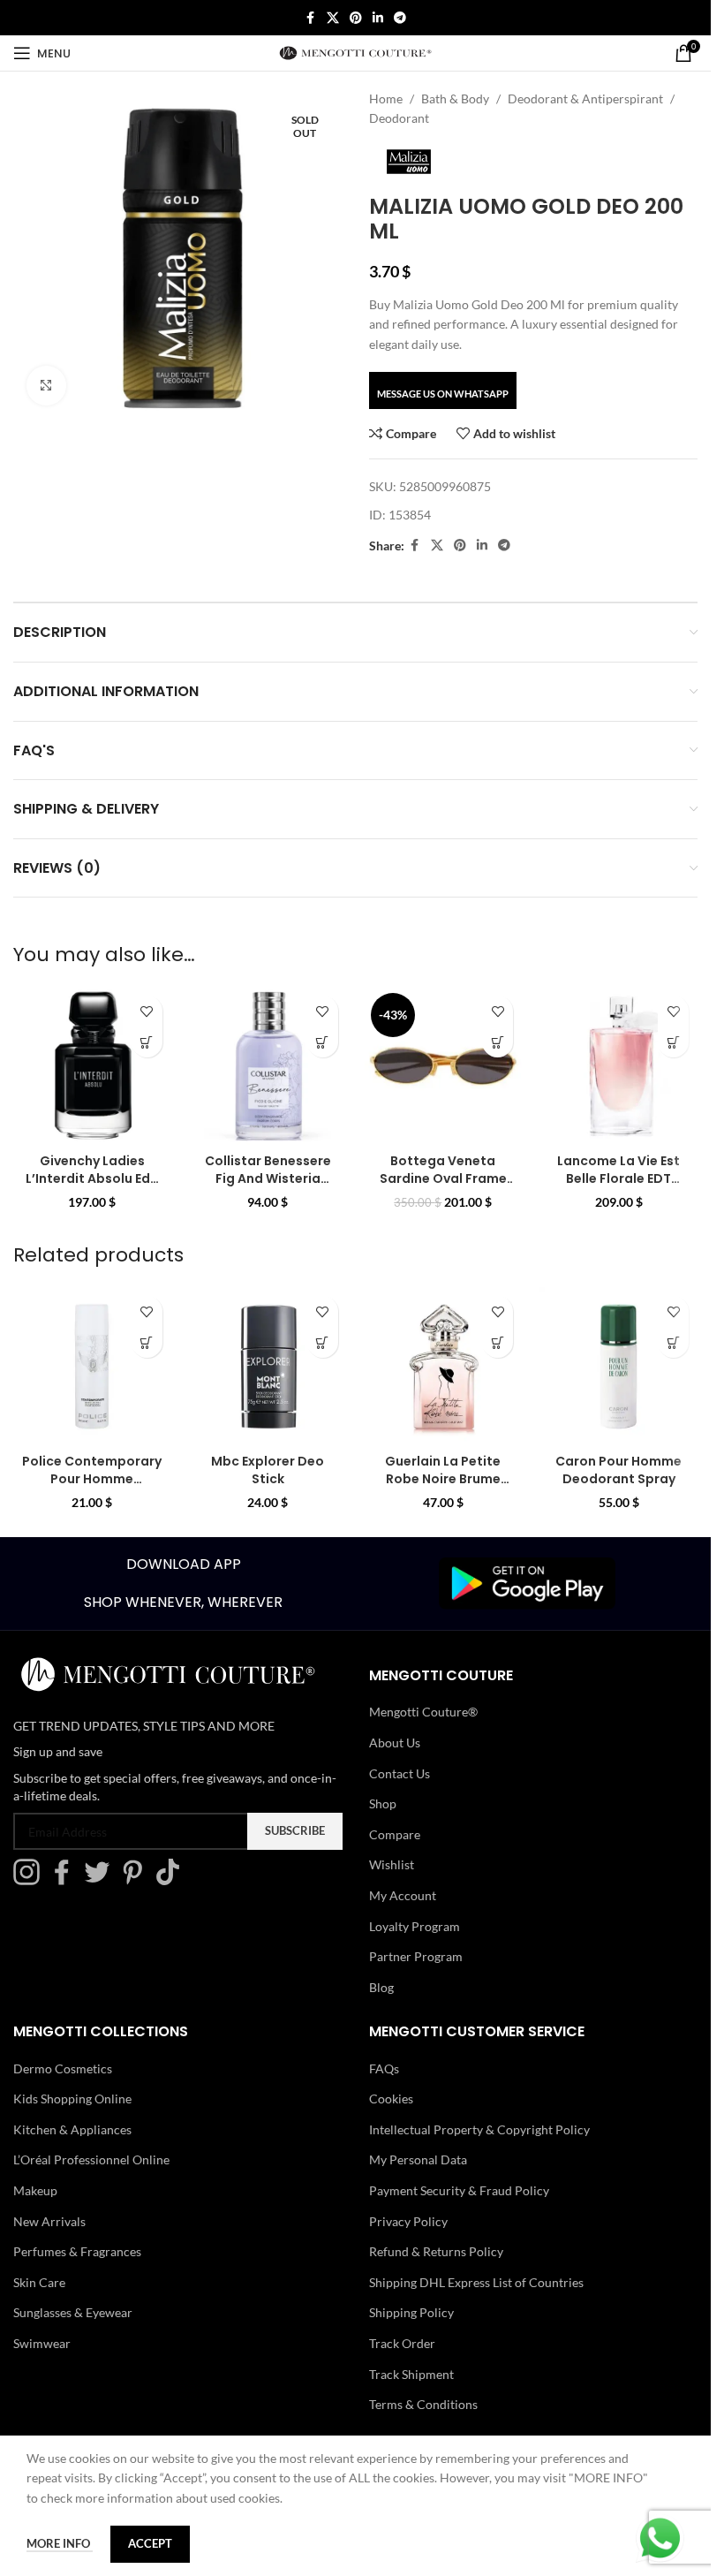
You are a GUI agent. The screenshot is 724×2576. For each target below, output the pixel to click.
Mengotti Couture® (423, 1712)
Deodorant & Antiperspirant (585, 98)
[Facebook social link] (311, 18)
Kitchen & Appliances (72, 2129)
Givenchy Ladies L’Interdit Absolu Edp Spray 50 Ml (92, 1178)
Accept (150, 2543)
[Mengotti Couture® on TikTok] (172, 1880)
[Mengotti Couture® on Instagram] (31, 1880)
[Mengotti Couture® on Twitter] (102, 1880)
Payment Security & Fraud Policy (459, 2190)
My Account (403, 1895)
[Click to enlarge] (46, 386)
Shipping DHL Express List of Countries (476, 2282)
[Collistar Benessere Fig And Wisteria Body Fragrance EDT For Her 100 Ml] (268, 1066)
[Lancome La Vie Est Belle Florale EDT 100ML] (618, 1066)
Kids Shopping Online (72, 2099)
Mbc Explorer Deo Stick (268, 1470)
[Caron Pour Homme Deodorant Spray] (618, 1366)
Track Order (402, 2343)
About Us (395, 1743)
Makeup (35, 2190)
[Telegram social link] (400, 18)
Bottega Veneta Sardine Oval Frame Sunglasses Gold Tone (443, 1187)
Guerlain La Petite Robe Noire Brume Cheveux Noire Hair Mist (443, 1487)
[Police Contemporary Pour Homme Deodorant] (92, 1366)
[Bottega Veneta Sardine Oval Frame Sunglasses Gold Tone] (444, 1066)
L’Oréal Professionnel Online (91, 2159)
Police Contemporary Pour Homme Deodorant (92, 1478)
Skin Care (39, 2282)
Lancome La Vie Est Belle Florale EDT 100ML (618, 1178)
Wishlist (392, 1864)
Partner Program (416, 1956)
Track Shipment (411, 2374)
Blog (381, 1987)
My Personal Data (418, 2159)
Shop (383, 1803)
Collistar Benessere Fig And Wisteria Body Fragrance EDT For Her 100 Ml (268, 1187)
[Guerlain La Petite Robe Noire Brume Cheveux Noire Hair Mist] (444, 1366)
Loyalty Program (415, 1926)
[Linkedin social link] (378, 18)
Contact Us (400, 1773)
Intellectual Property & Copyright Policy (479, 2129)
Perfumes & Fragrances (77, 2251)
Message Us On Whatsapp (443, 394)
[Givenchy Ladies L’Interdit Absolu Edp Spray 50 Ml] (92, 1066)
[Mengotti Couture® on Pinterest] (137, 1880)
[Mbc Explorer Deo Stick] (268, 1366)
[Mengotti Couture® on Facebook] (66, 1880)
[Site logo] (355, 52)
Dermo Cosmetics (63, 2068)
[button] (147, 1042)
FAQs (384, 2068)
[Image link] (527, 1582)
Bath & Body (455, 98)
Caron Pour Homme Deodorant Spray (618, 1470)
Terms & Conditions (423, 2404)
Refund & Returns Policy (436, 2251)
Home (386, 98)
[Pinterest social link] (356, 18)
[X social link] (333, 18)
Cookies (391, 2099)
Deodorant (399, 118)
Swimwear (42, 2343)
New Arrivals (49, 2221)
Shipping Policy (411, 2312)
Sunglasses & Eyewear (73, 2312)
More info (60, 2543)
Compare (395, 1834)
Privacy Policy (408, 2221)
